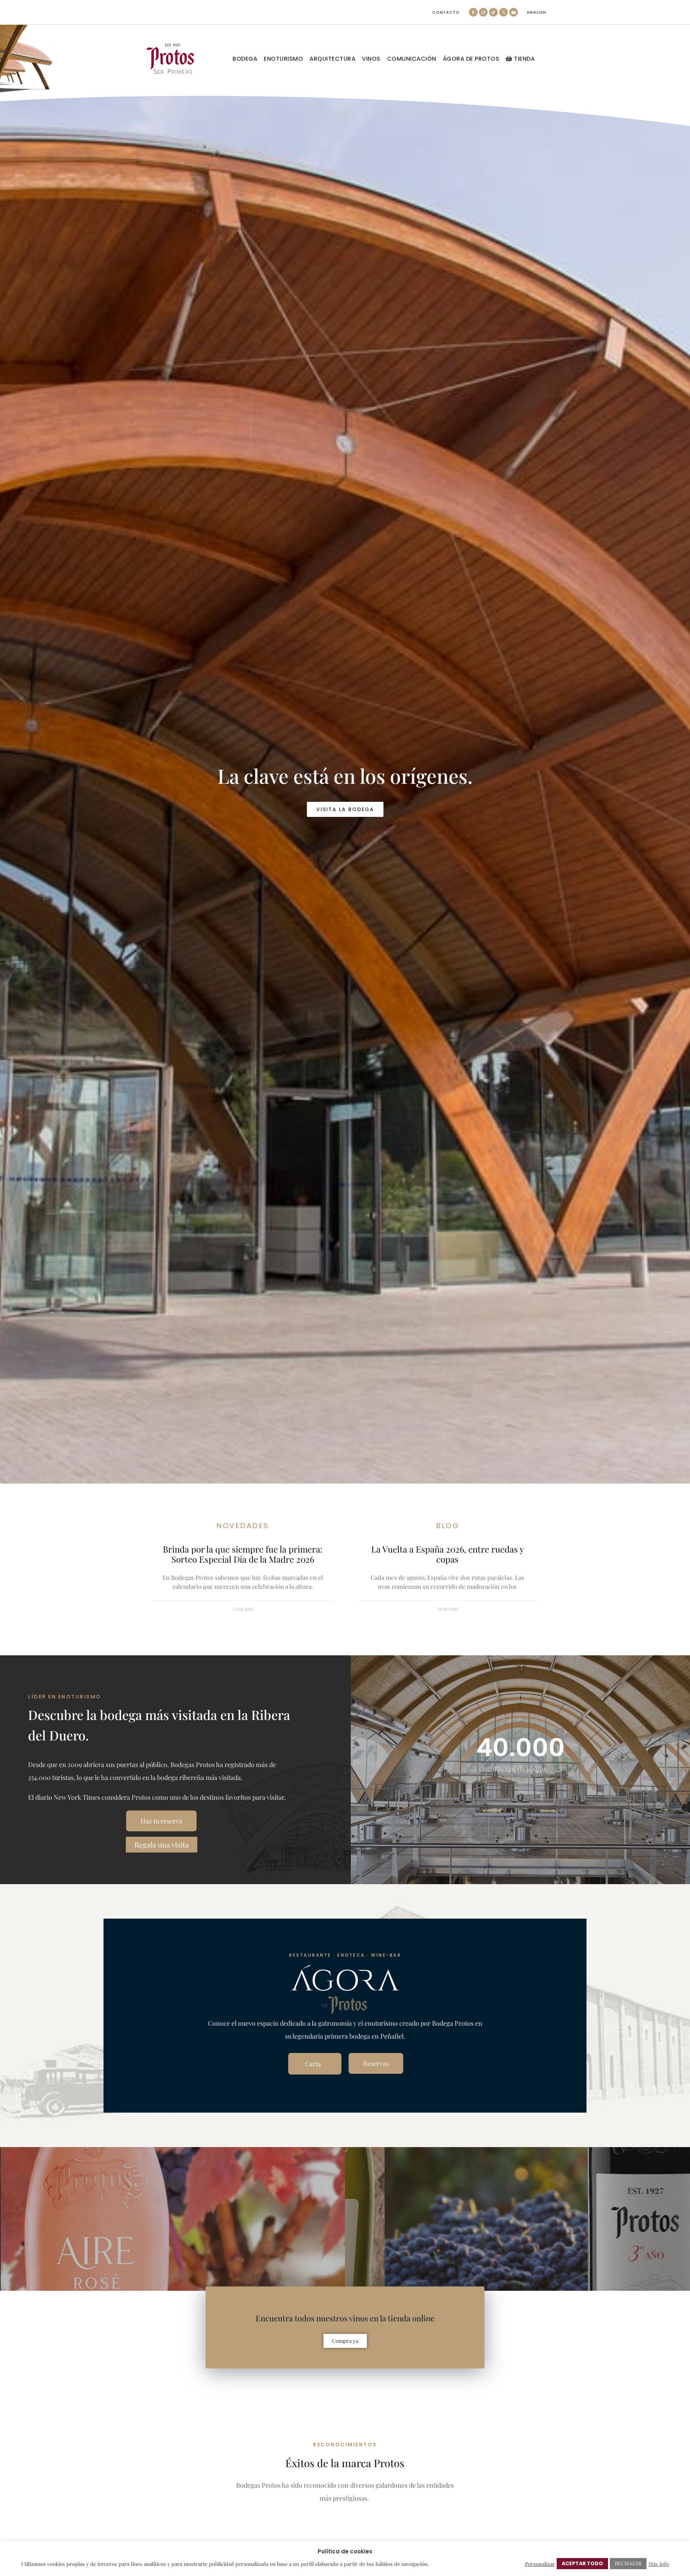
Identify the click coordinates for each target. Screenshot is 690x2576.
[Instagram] (483, 12)
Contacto (446, 12)
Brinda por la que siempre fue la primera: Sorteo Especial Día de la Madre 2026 (243, 1554)
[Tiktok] (493, 12)
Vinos (371, 59)
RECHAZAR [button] (628, 2563)
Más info (659, 2564)
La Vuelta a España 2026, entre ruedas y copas (448, 1554)
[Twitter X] (503, 12)
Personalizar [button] (540, 2564)
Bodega (245, 59)
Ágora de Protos (471, 59)
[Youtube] (514, 12)
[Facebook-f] (473, 12)
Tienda (524, 59)
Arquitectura (332, 59)
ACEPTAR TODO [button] (582, 2563)
